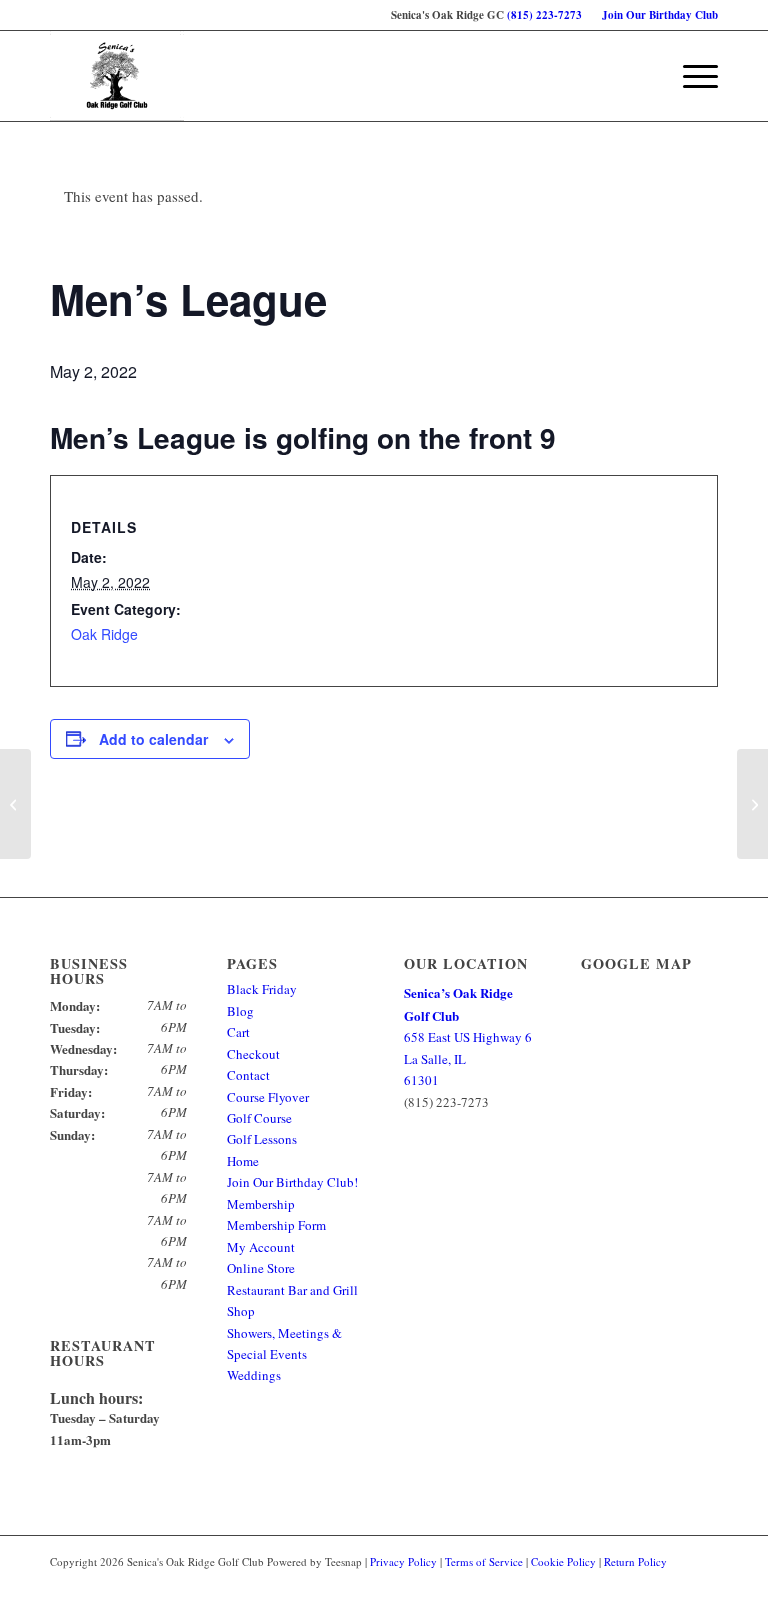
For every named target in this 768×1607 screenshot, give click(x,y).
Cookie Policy (563, 1561)
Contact (248, 1075)
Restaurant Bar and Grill (292, 1290)
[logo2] (117, 76)
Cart (238, 1032)
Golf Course (259, 1118)
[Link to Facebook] (673, 1582)
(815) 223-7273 (544, 15)
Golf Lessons (262, 1139)
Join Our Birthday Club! (292, 1182)
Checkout (253, 1054)
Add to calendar (153, 739)
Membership (261, 1204)
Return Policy (635, 1561)
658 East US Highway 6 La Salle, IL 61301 (468, 1036)
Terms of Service (484, 1561)
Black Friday (262, 989)
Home (243, 1161)
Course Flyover (268, 1097)
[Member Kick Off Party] (15, 804)
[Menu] (690, 76)
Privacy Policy (403, 1561)
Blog (240, 1011)
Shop (241, 1311)
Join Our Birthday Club (660, 15)
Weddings (254, 1375)
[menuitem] (655, 15)
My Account (261, 1247)
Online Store (261, 1268)
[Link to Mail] (703, 1582)
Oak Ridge (104, 634)
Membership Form (276, 1225)
